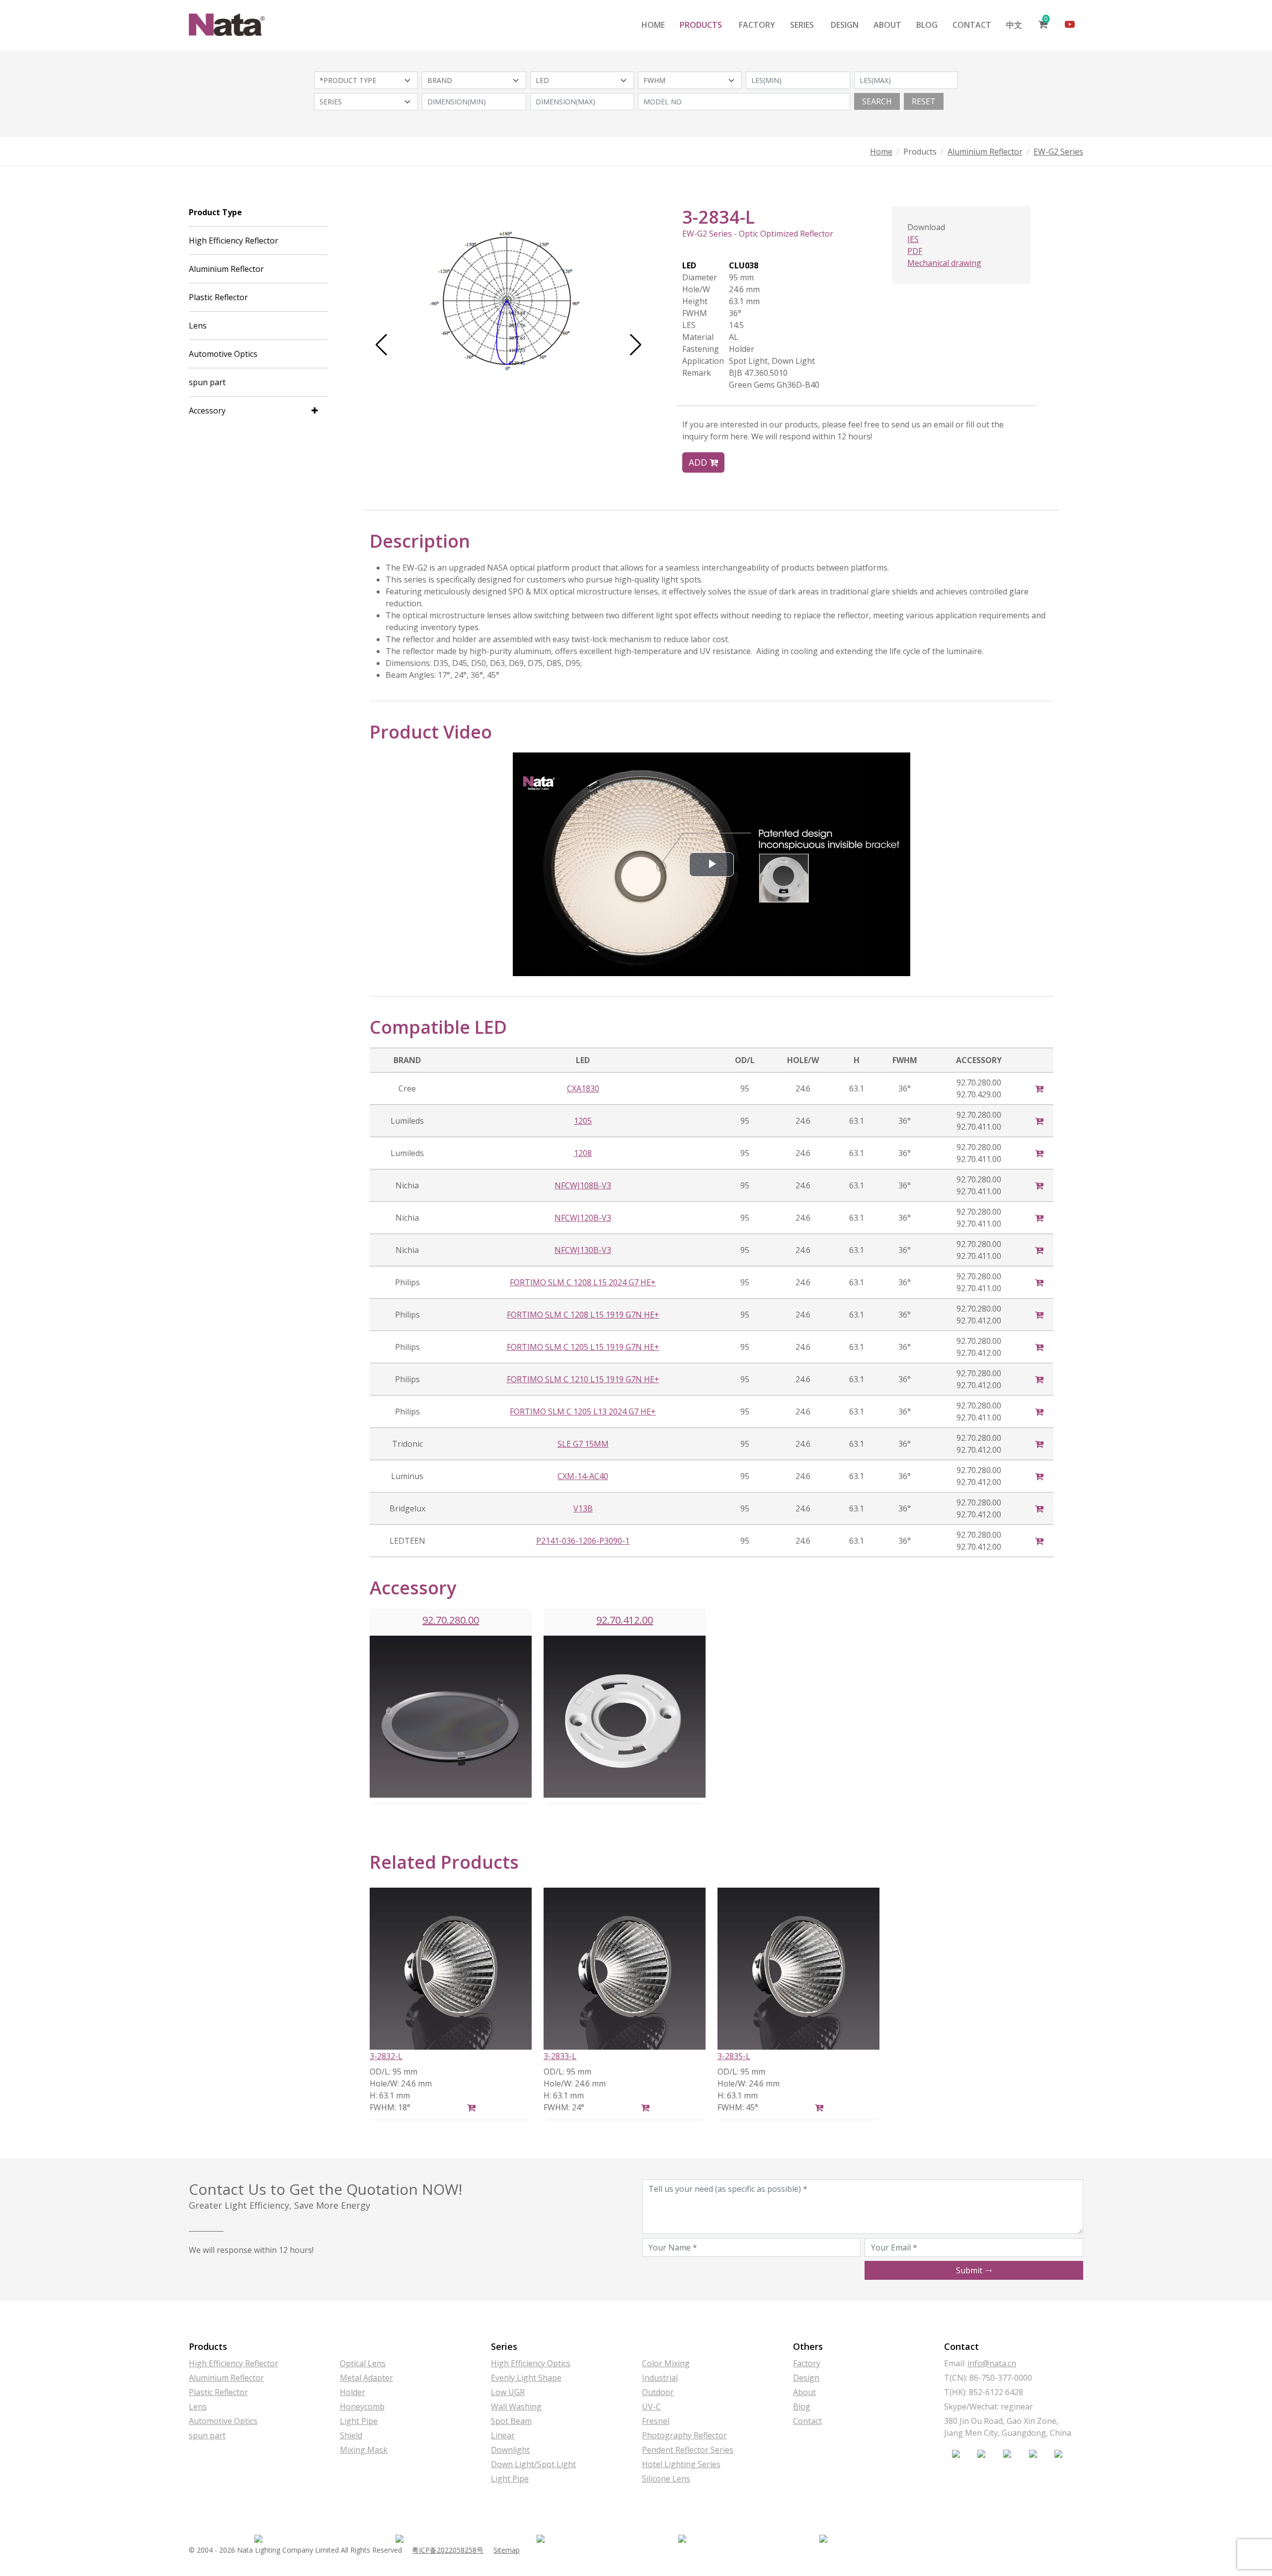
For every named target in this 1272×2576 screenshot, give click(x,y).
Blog (927, 25)
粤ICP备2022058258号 (448, 2550)
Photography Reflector (684, 2435)
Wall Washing (516, 2407)
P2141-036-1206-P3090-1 (583, 1541)
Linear (503, 2435)
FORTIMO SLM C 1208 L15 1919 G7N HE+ (583, 1315)
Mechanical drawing (944, 263)
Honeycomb (362, 2407)
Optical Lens (363, 2363)
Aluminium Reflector (985, 152)
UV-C (651, 2407)
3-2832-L (386, 2056)
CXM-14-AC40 (583, 1476)
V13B (583, 1508)
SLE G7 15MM (583, 1444)
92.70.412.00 (625, 1620)
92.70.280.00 (451, 1620)
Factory (757, 25)
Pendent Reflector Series (688, 2450)
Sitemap (507, 2550)
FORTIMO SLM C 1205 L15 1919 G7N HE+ (583, 1347)
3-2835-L (734, 2056)
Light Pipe (359, 2421)
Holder (353, 2392)
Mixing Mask (364, 2450)
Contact (972, 25)
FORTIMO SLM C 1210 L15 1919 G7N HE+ (583, 1379)
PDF (915, 251)
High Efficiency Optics (531, 2363)
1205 (583, 1121)
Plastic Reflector (218, 297)
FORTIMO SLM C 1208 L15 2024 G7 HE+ (583, 1282)
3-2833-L (560, 2056)
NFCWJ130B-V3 (583, 1250)
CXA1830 (583, 1088)
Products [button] (701, 25)
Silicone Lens (666, 2479)
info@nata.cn (992, 2363)
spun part (207, 382)
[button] (381, 345)
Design (845, 25)
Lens (198, 326)
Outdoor (658, 2392)
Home (653, 25)
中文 (1014, 25)
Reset (924, 101)
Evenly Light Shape (526, 2378)
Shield (351, 2435)
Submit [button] (970, 2270)
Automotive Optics (223, 354)
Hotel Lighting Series (681, 2464)
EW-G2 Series (1058, 152)
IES (913, 239)
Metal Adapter (366, 2378)
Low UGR (508, 2392)
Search (877, 101)
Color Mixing (666, 2363)
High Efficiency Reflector (234, 241)
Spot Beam (511, 2421)
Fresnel (656, 2421)
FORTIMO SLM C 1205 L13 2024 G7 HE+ (583, 1412)
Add (699, 462)
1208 (583, 1153)
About (887, 25)
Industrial (660, 2378)
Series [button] (802, 25)
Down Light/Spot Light (533, 2464)
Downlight (510, 2450)
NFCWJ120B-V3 (583, 1218)
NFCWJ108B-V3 (583, 1185)
